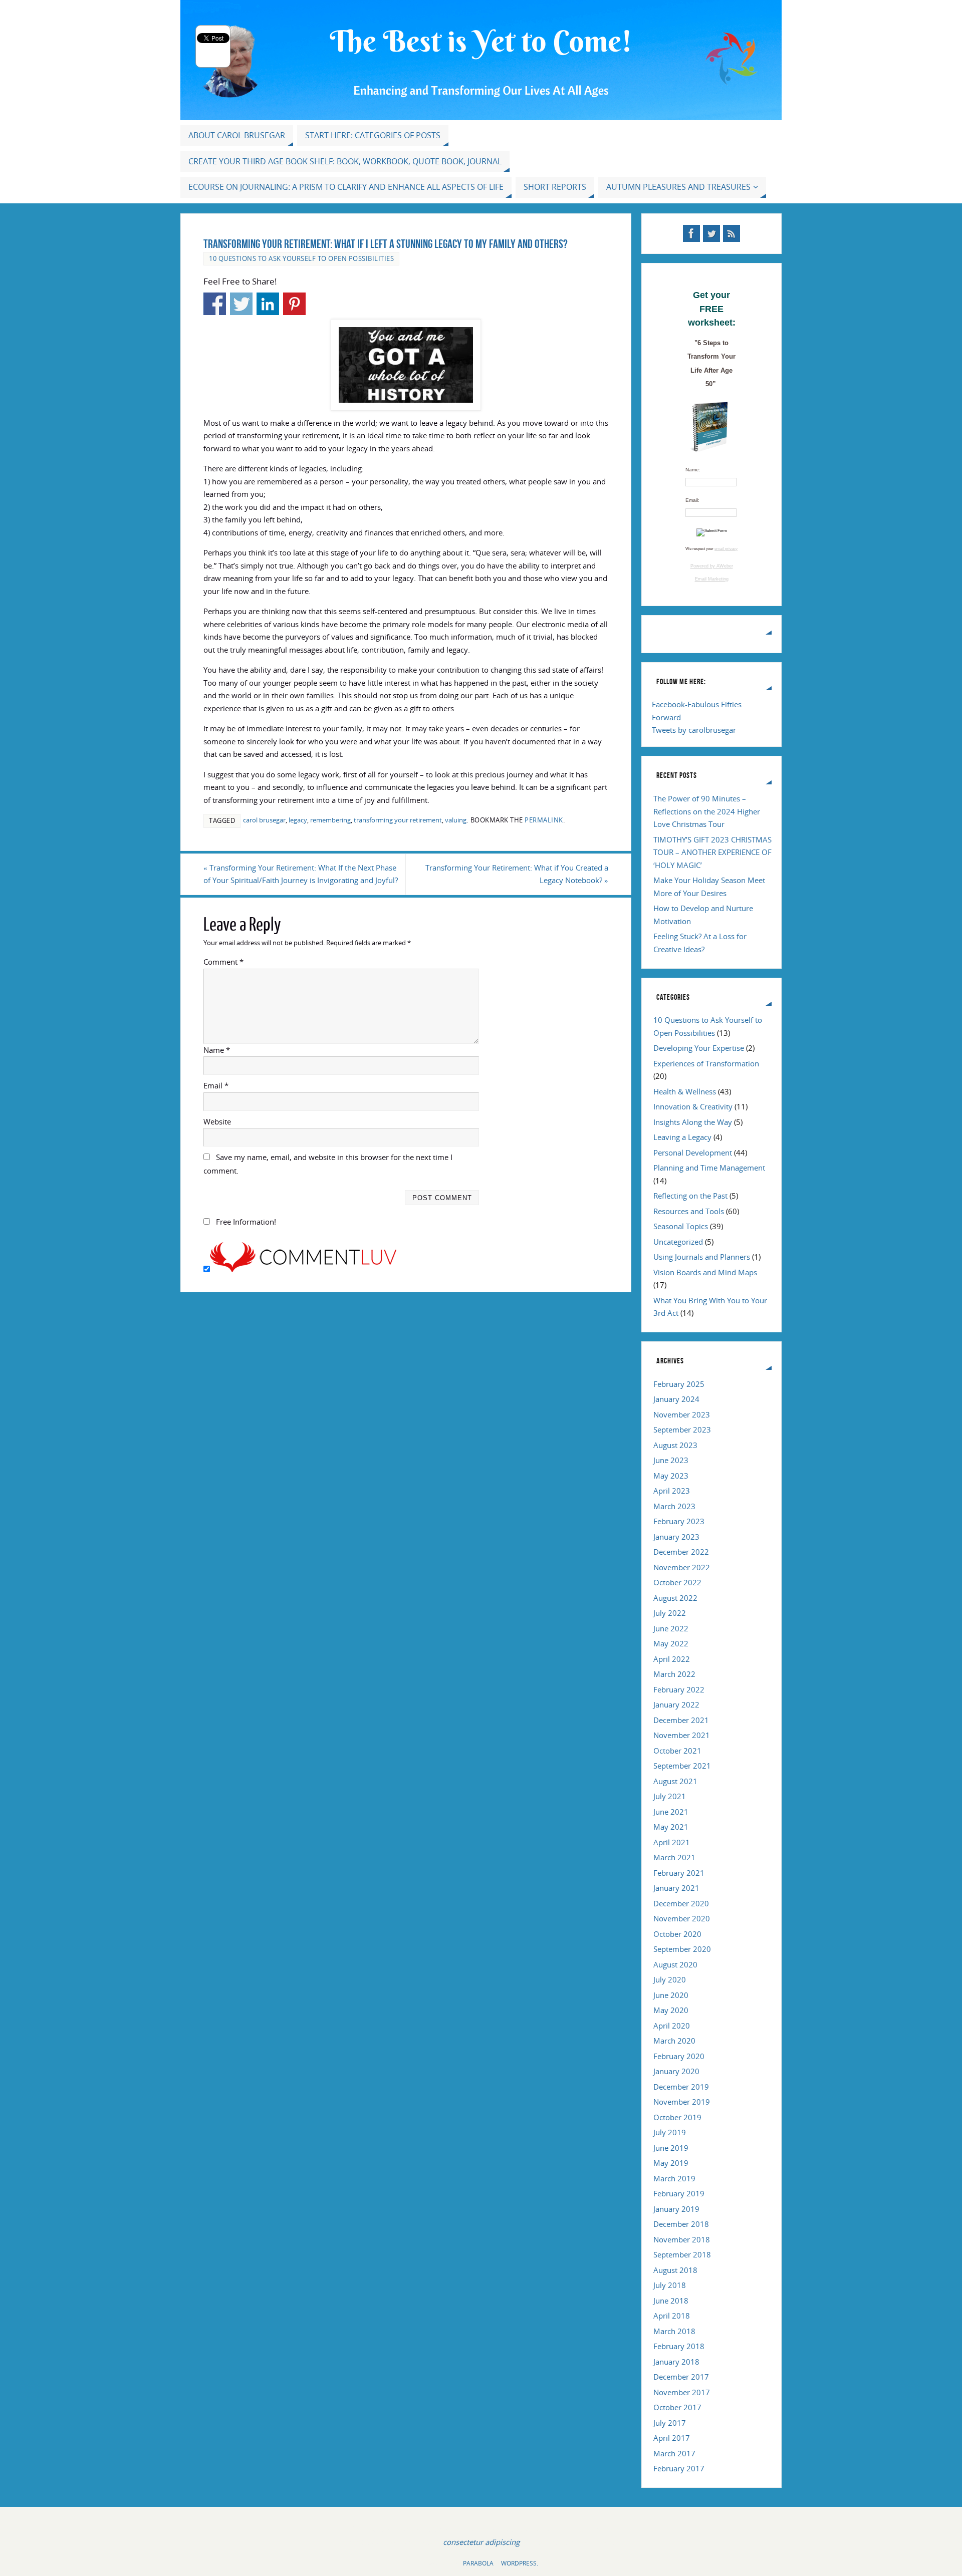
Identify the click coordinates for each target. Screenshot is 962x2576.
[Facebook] (691, 233)
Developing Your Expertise (699, 1048)
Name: (693, 470)
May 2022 (671, 1643)
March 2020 (674, 2041)
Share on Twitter (241, 304)
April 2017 (672, 2438)
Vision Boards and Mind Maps (705, 1272)
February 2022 (679, 1689)
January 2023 (676, 1537)
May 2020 (671, 2010)
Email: (692, 500)
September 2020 (682, 1949)
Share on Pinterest (294, 304)
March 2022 (674, 1674)
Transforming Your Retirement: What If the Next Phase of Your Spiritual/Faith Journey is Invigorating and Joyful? (301, 874)
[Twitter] (711, 233)
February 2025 (679, 1384)
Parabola (478, 2563)
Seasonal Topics (681, 1226)
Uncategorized (678, 1242)
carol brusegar (264, 820)
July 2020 (670, 1979)
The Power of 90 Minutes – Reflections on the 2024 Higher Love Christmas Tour (707, 811)
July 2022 (670, 1613)
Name (217, 1050)
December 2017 (681, 2377)
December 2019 (681, 2087)
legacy (298, 820)
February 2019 (679, 2193)
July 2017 (670, 2423)
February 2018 (679, 2346)
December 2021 (681, 1720)
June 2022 (671, 1628)
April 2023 (672, 1491)
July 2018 (670, 2285)
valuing (456, 820)
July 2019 (670, 2132)
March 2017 (674, 2453)
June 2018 (671, 2301)
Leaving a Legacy (682, 1137)
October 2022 (677, 1582)
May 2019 (671, 2163)
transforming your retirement (398, 820)
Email (216, 1085)
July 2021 (670, 1796)
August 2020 (675, 1964)
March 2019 (674, 2178)
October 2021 (677, 1751)
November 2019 (682, 2102)
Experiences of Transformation (706, 1063)
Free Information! (246, 1222)
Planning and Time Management (709, 1168)
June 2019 (671, 2148)
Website (217, 1121)
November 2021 (682, 1735)
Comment (223, 962)
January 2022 (676, 1704)
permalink (544, 820)
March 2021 (674, 1857)
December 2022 (681, 1552)
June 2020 (671, 1995)
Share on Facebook (215, 304)
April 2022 (672, 1659)
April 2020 (672, 2026)
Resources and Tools (689, 1211)
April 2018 (672, 2316)
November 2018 (682, 2239)
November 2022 (682, 1567)
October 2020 (677, 1934)
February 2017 (679, 2468)
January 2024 (676, 1399)
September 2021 (682, 1766)
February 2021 (679, 1873)
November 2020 (682, 1918)
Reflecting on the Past (690, 1196)
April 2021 (672, 1842)
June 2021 (671, 1812)
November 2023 (682, 1414)
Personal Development (693, 1153)
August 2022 (675, 1598)
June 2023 (671, 1460)
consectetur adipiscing (481, 2542)
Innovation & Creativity (693, 1106)
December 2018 (681, 2224)
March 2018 (674, 2331)
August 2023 (675, 1445)
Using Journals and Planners (702, 1257)
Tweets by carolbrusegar (694, 730)
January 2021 (676, 1888)
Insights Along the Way (693, 1122)
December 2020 (681, 1903)
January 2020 (676, 2071)
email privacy (726, 549)
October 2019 (677, 2117)
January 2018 (676, 2362)
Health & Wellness (685, 1091)
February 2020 (679, 2056)
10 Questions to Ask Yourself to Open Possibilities (301, 258)
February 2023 (679, 1521)
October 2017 (677, 2407)
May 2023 (671, 1476)
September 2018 (682, 2254)
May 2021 (671, 1827)
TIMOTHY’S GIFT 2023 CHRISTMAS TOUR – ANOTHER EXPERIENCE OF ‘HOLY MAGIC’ (712, 852)
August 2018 (675, 2270)
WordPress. (520, 2563)
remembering (330, 820)
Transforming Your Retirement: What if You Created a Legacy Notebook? (517, 874)
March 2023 (674, 1506)
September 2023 (682, 1429)
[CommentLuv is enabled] (303, 1269)
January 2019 (676, 2209)
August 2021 (675, 1781)
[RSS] (732, 233)
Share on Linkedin (268, 304)
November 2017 (682, 2392)
